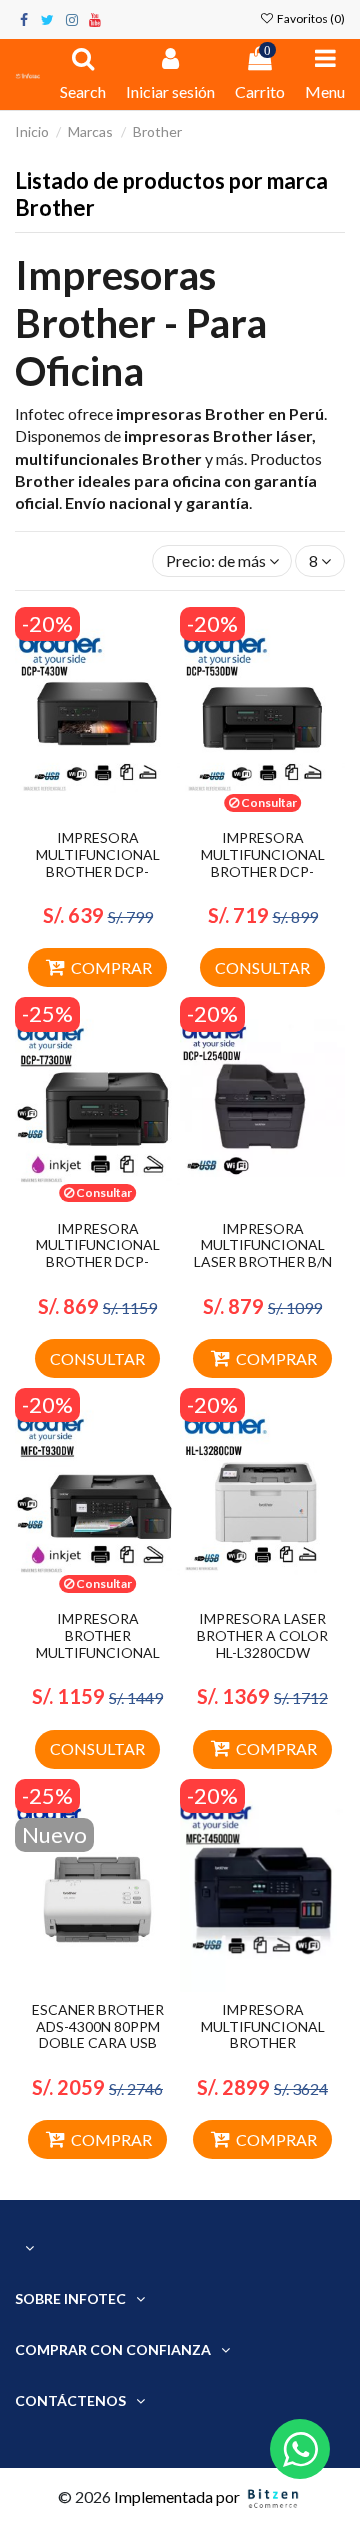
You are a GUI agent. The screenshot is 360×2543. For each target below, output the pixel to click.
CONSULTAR (262, 967)
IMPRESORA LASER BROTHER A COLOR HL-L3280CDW (262, 1635)
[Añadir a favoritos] (82, 812)
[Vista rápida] (114, 812)
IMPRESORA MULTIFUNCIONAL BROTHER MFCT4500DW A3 (263, 2034)
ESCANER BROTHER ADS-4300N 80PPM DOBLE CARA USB (98, 2026)
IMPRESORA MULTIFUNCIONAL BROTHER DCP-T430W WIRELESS (98, 862)
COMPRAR (111, 967)
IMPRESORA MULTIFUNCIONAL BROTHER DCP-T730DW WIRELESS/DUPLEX (97, 1262)
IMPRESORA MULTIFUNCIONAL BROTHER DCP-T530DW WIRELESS (263, 862)
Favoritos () (310, 18)
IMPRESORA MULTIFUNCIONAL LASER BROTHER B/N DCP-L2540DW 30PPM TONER (263, 1262)
